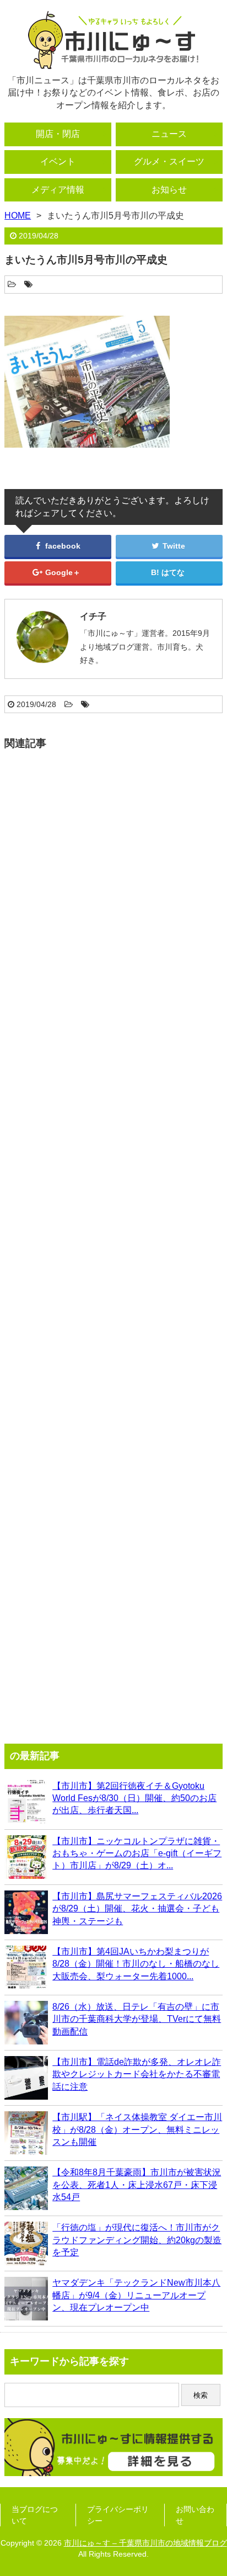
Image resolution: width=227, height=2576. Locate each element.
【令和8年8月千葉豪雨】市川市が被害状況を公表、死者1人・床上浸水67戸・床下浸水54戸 (137, 2185)
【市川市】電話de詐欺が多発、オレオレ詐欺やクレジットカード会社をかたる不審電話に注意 (137, 2074)
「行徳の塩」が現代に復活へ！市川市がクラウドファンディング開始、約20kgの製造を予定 (137, 2240)
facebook (62, 546)
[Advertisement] (113, 1242)
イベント (58, 161)
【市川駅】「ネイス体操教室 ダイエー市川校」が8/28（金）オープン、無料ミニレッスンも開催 (137, 2129)
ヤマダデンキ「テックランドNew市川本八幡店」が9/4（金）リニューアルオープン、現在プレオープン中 (136, 2295)
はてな (173, 572)
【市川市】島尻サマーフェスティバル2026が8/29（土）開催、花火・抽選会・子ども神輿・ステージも (137, 1909)
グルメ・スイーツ (169, 161)
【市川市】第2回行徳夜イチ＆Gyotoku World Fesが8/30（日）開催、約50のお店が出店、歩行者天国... (134, 1798)
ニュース (169, 134)
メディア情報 (58, 190)
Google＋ (62, 572)
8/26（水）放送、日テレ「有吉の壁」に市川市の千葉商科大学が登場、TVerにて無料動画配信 (137, 2019)
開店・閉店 (58, 134)
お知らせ (169, 190)
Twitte (173, 546)
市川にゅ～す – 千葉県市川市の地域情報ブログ (145, 2543)
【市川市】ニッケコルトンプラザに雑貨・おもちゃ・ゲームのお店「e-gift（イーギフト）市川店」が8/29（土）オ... (137, 1853)
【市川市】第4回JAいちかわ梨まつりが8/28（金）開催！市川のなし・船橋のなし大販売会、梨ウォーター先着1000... (136, 1964)
